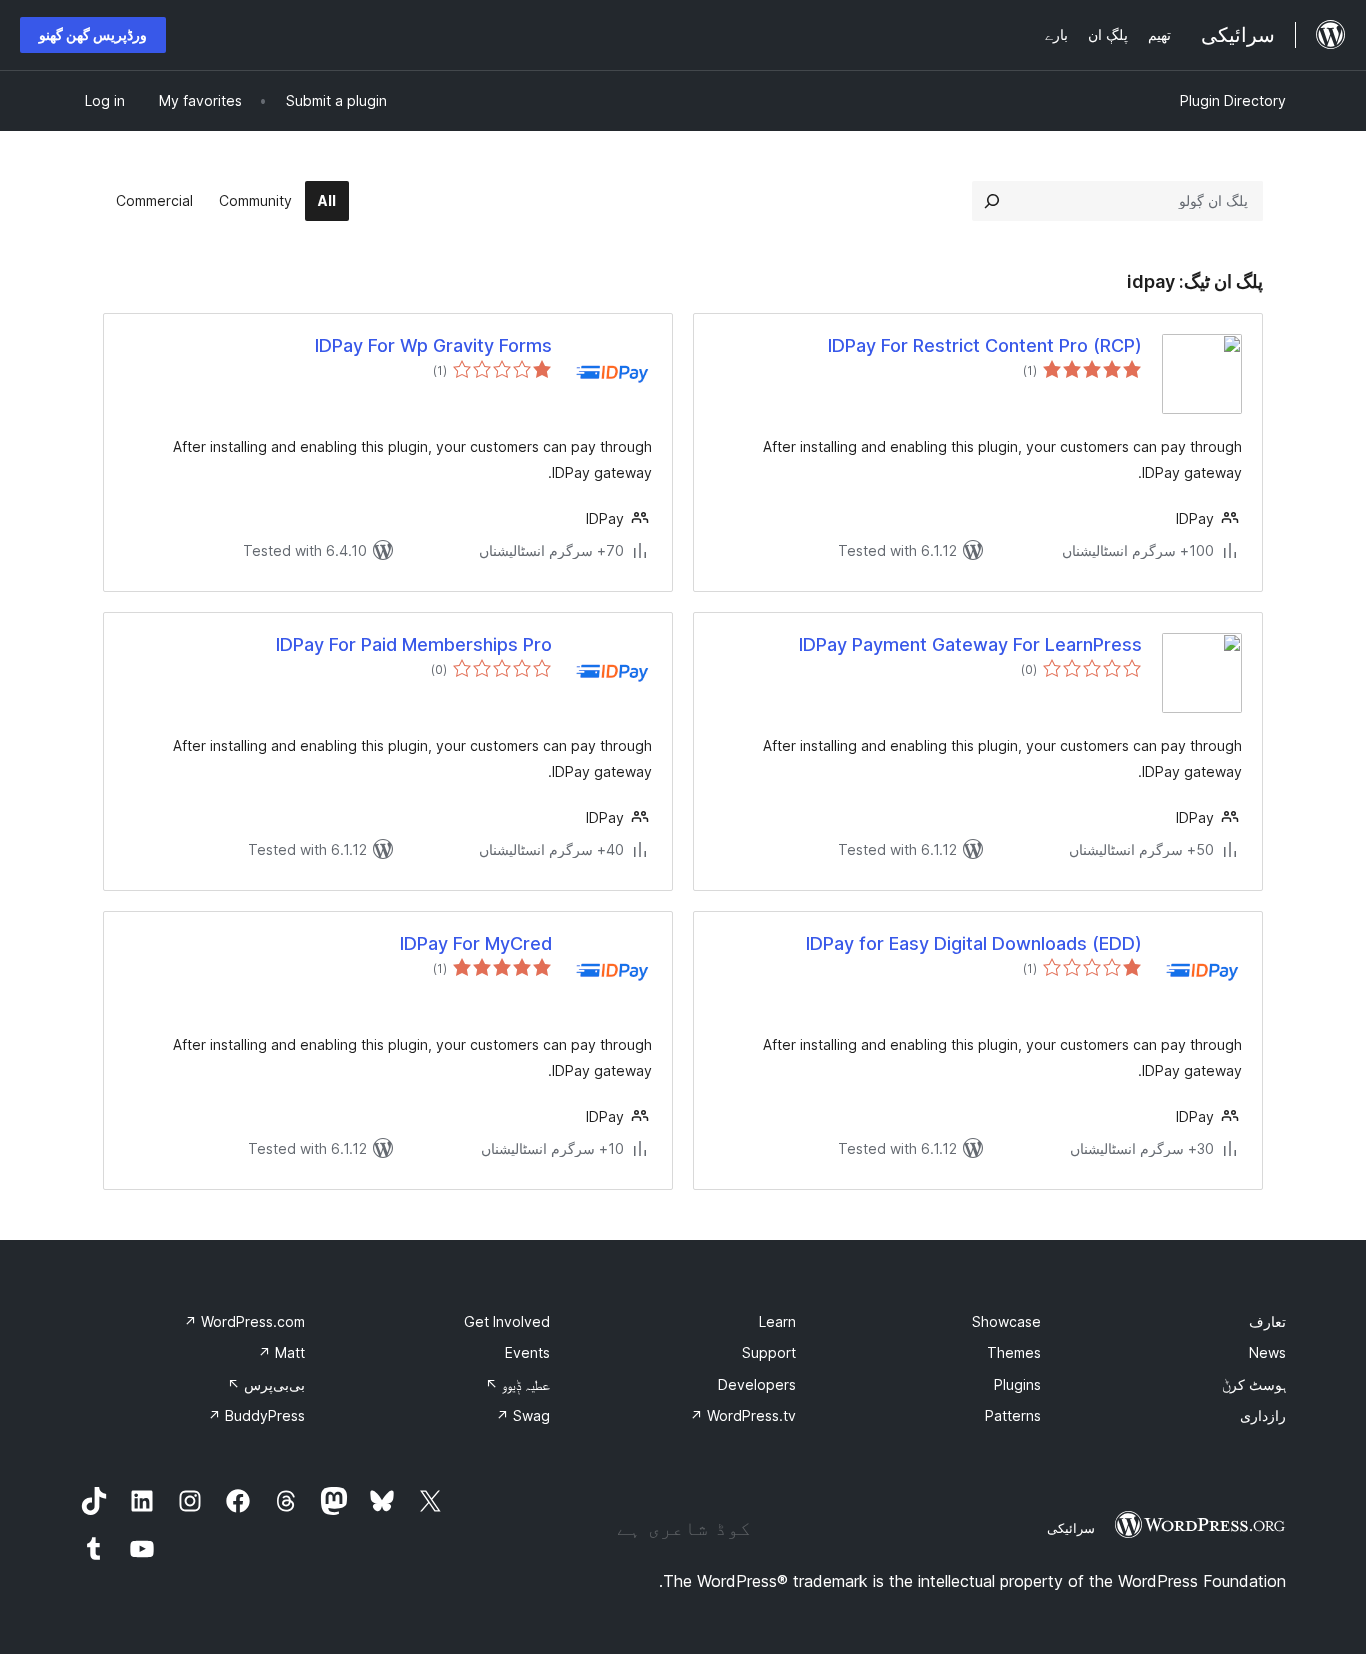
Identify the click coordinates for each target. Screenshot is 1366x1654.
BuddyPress (256, 1415)
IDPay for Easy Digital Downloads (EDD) (974, 943)
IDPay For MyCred (476, 943)
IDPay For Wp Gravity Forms (433, 345)
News (1267, 1352)
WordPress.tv (743, 1415)
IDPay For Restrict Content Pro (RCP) (985, 345)
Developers (757, 1384)
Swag (523, 1415)
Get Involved (507, 1321)
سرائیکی (1071, 1528)
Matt (281, 1352)
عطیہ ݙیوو (517, 1384)
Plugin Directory (1233, 100)
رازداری (1263, 1415)
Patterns (1013, 1415)
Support (769, 1352)
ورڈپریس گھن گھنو (93, 34)
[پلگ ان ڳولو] (992, 201)
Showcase (1006, 1321)
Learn (777, 1321)
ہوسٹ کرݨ (1254, 1384)
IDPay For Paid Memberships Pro (414, 644)
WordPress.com (244, 1321)
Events (527, 1352)
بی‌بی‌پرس (266, 1384)
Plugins (1017, 1384)
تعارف (1267, 1321)
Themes (1014, 1352)
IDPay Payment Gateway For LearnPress (970, 644)
